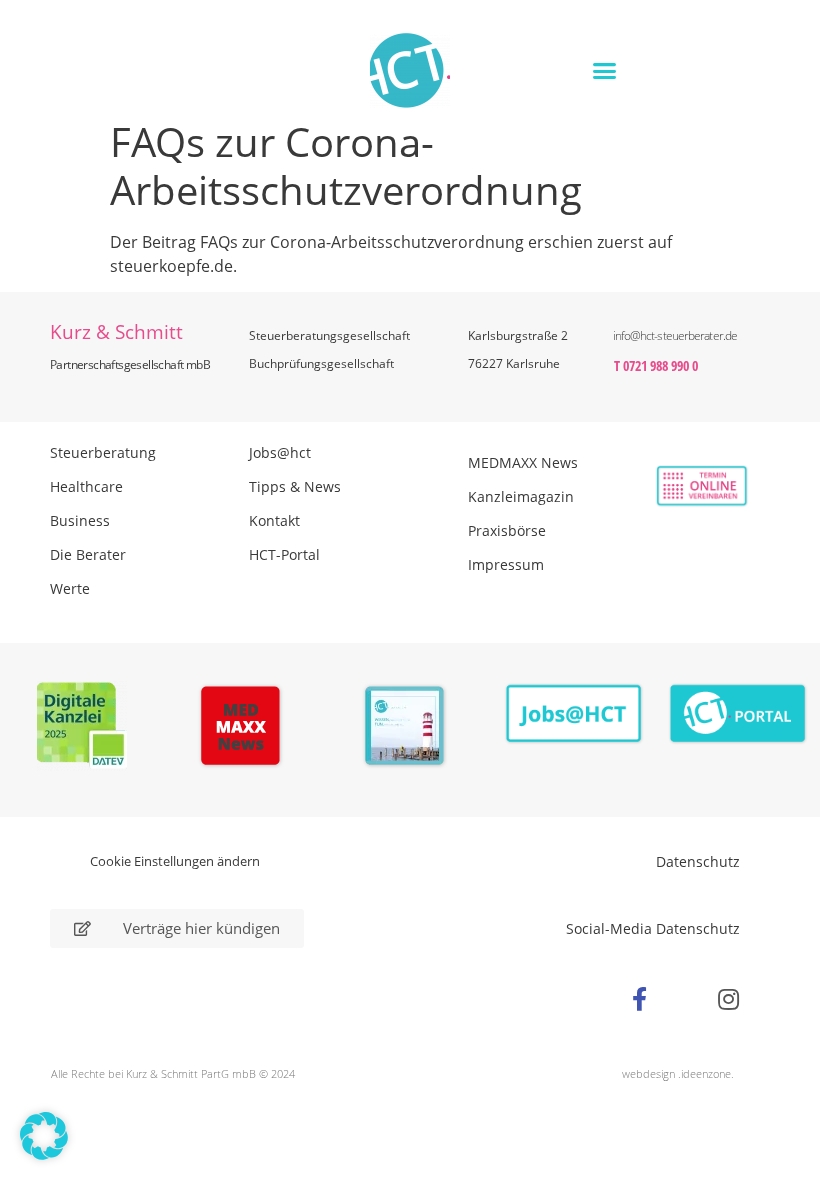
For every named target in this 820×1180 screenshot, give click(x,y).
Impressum (506, 564)
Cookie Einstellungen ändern (175, 861)
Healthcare (86, 486)
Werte (70, 588)
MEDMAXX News (523, 462)
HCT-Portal (284, 554)
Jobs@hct (280, 452)
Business (80, 520)
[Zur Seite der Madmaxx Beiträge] (246, 729)
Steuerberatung (103, 452)
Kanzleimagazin (521, 496)
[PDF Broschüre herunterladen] (410, 729)
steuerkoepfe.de (171, 266)
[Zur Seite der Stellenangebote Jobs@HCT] (574, 714)
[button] (604, 70)
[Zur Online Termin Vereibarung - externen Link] (681, 486)
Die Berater (88, 554)
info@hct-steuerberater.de (675, 335)
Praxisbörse (507, 530)
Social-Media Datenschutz (653, 928)
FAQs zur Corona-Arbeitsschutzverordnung (362, 242)
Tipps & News (295, 486)
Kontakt (274, 520)
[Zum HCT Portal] (738, 714)
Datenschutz (698, 861)
